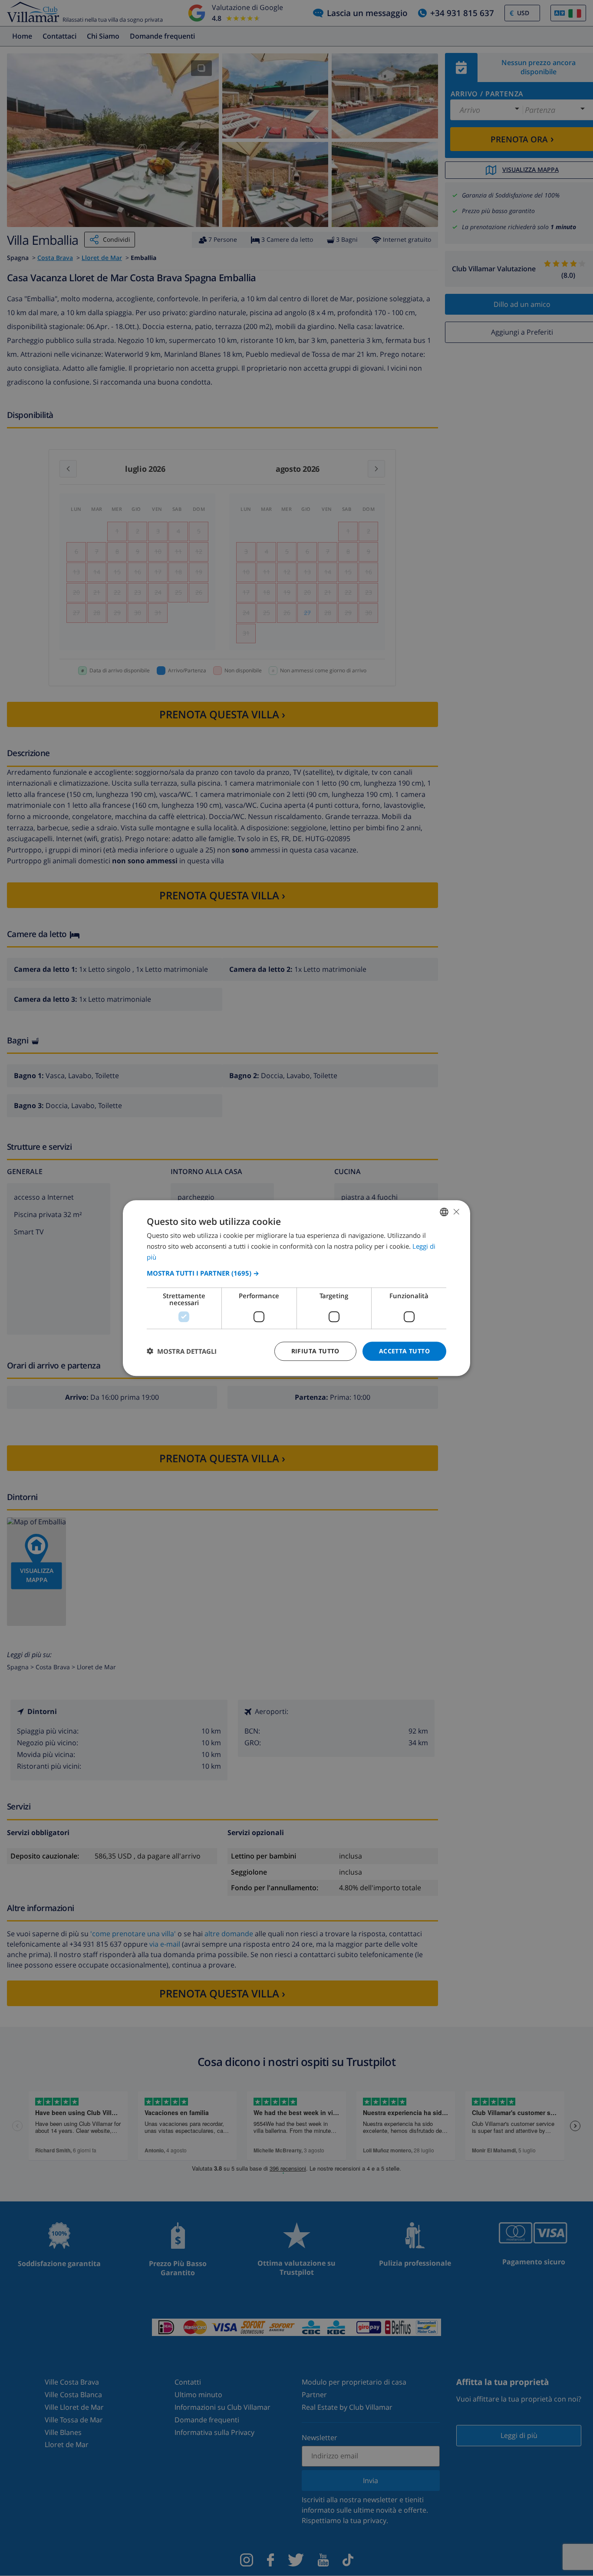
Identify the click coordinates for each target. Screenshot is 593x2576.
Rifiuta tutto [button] (315, 1351)
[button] (296, 1273)
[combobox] (444, 1212)
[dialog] (296, 1288)
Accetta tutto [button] (404, 1351)
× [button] (456, 1211)
